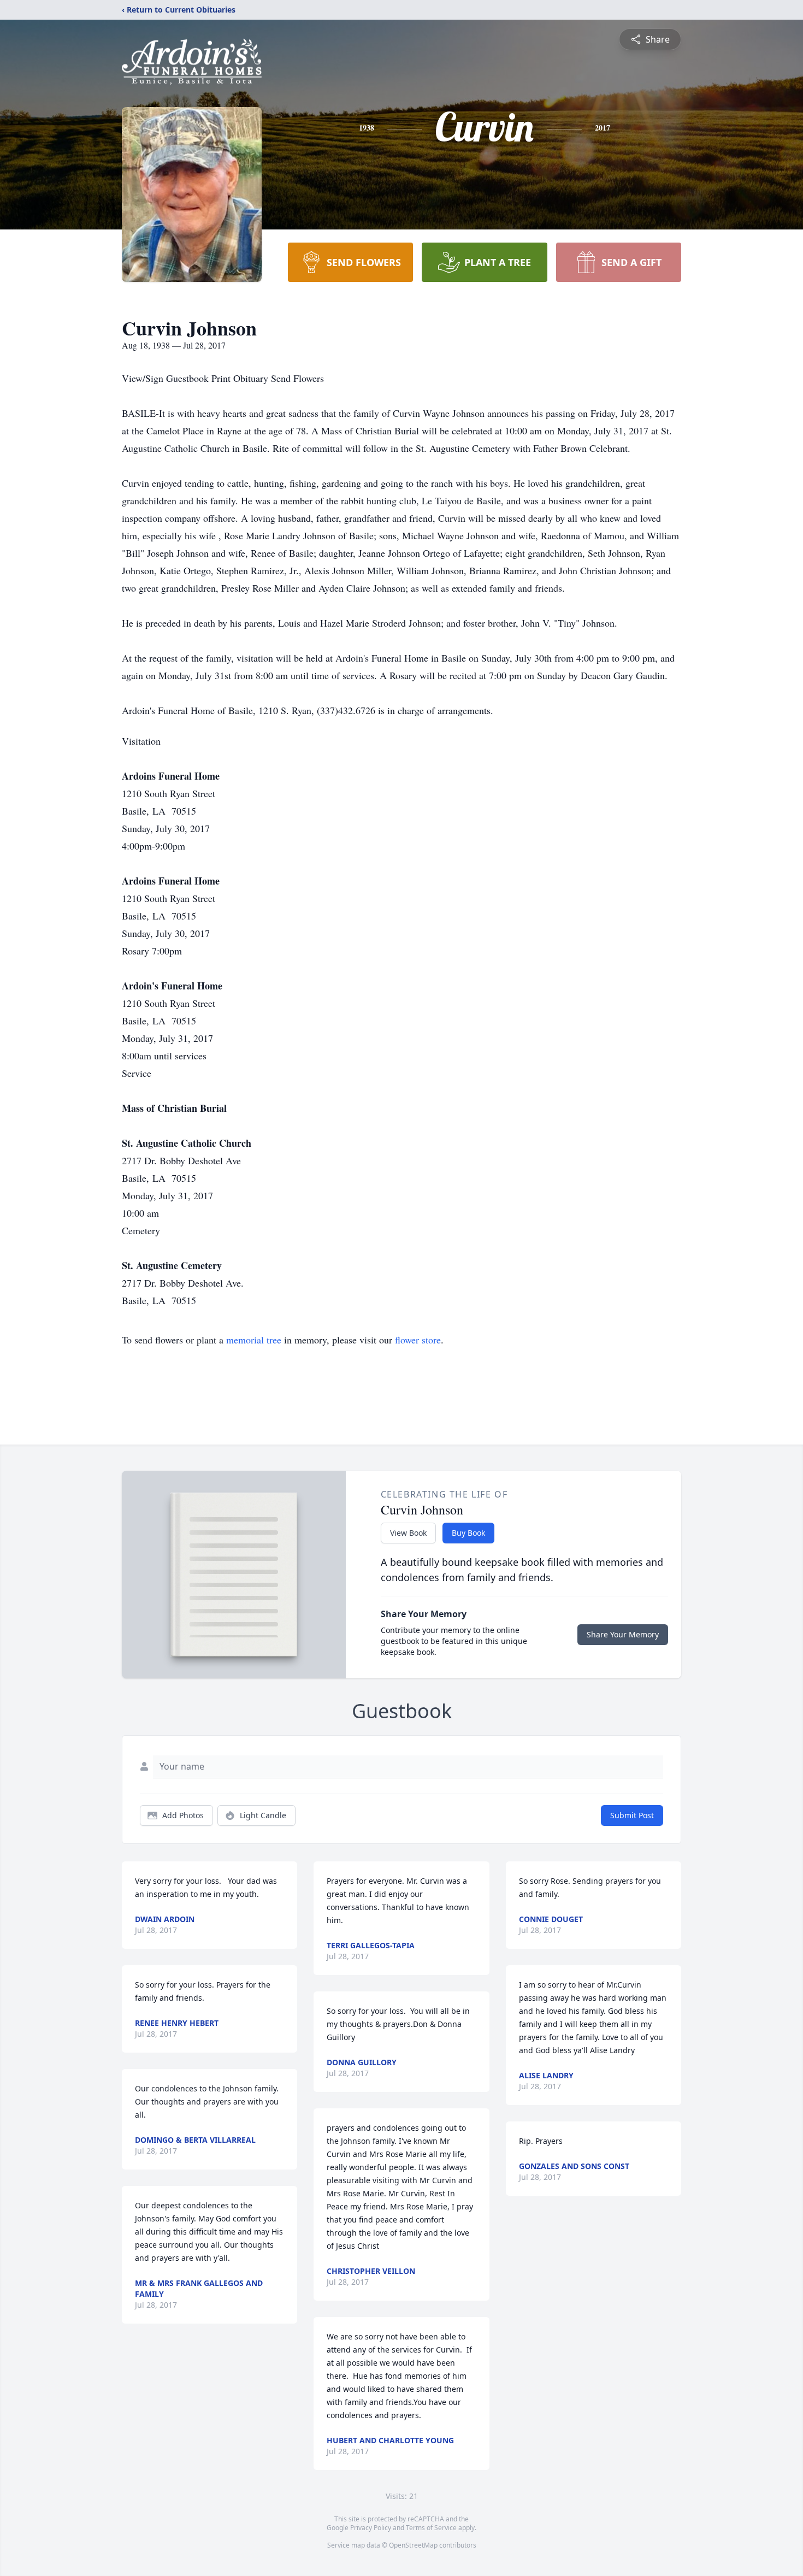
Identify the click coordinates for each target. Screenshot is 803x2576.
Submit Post (632, 1815)
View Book (408, 1533)
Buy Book (468, 1533)
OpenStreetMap (413, 2545)
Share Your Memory (623, 1634)
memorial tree (254, 1340)
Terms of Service (431, 2528)
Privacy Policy (371, 2528)
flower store (418, 1340)
